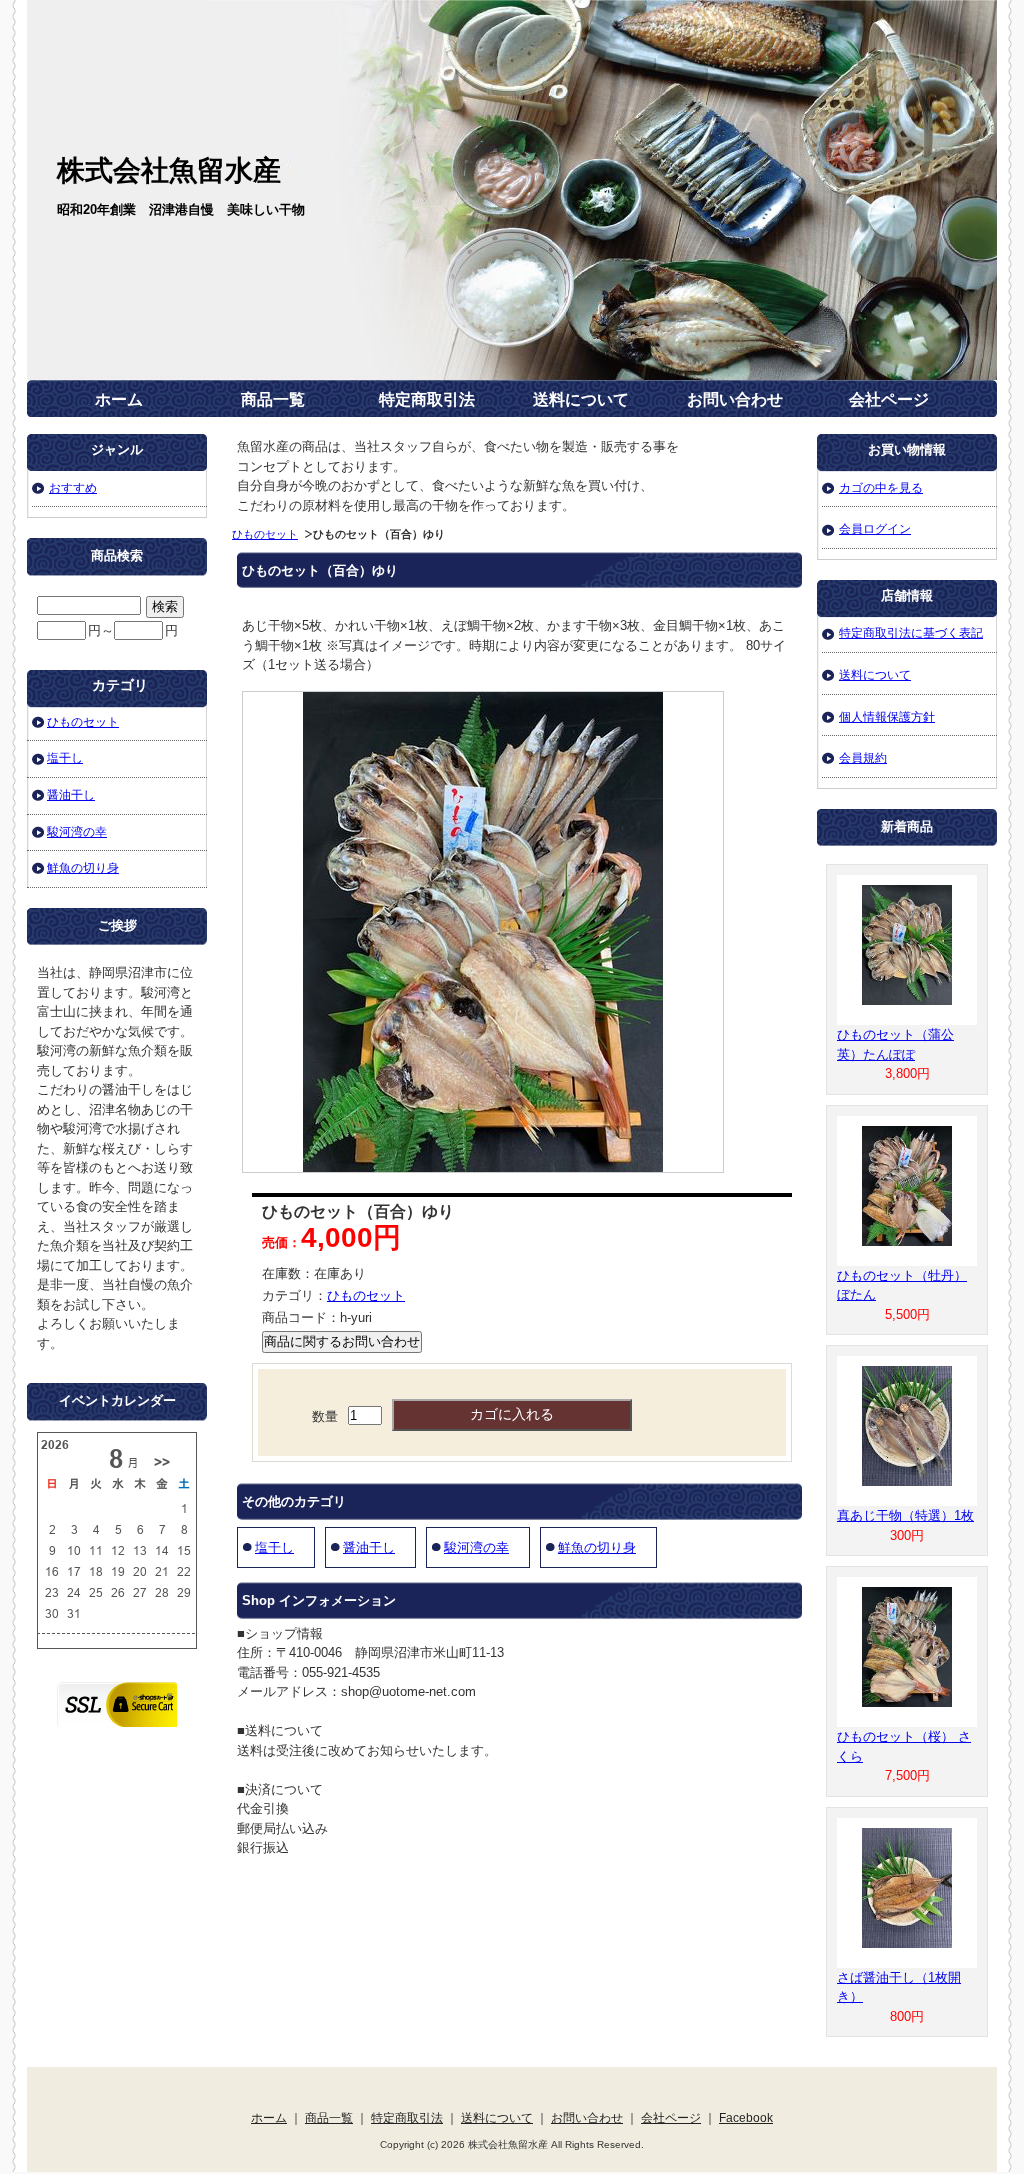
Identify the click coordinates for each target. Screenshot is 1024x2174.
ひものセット (265, 534)
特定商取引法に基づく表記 (911, 632)
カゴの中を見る (881, 487)
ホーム (119, 399)
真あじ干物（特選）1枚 (905, 1515)
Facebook (746, 2117)
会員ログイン (875, 528)
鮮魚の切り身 (597, 1547)
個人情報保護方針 (887, 716)
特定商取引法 (427, 399)
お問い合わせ (735, 399)
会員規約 (863, 757)
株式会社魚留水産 (169, 170)
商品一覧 (273, 399)
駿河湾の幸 (476, 1547)
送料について (581, 399)
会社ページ (889, 399)
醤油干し (369, 1547)
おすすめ (73, 487)
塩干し (274, 1547)
